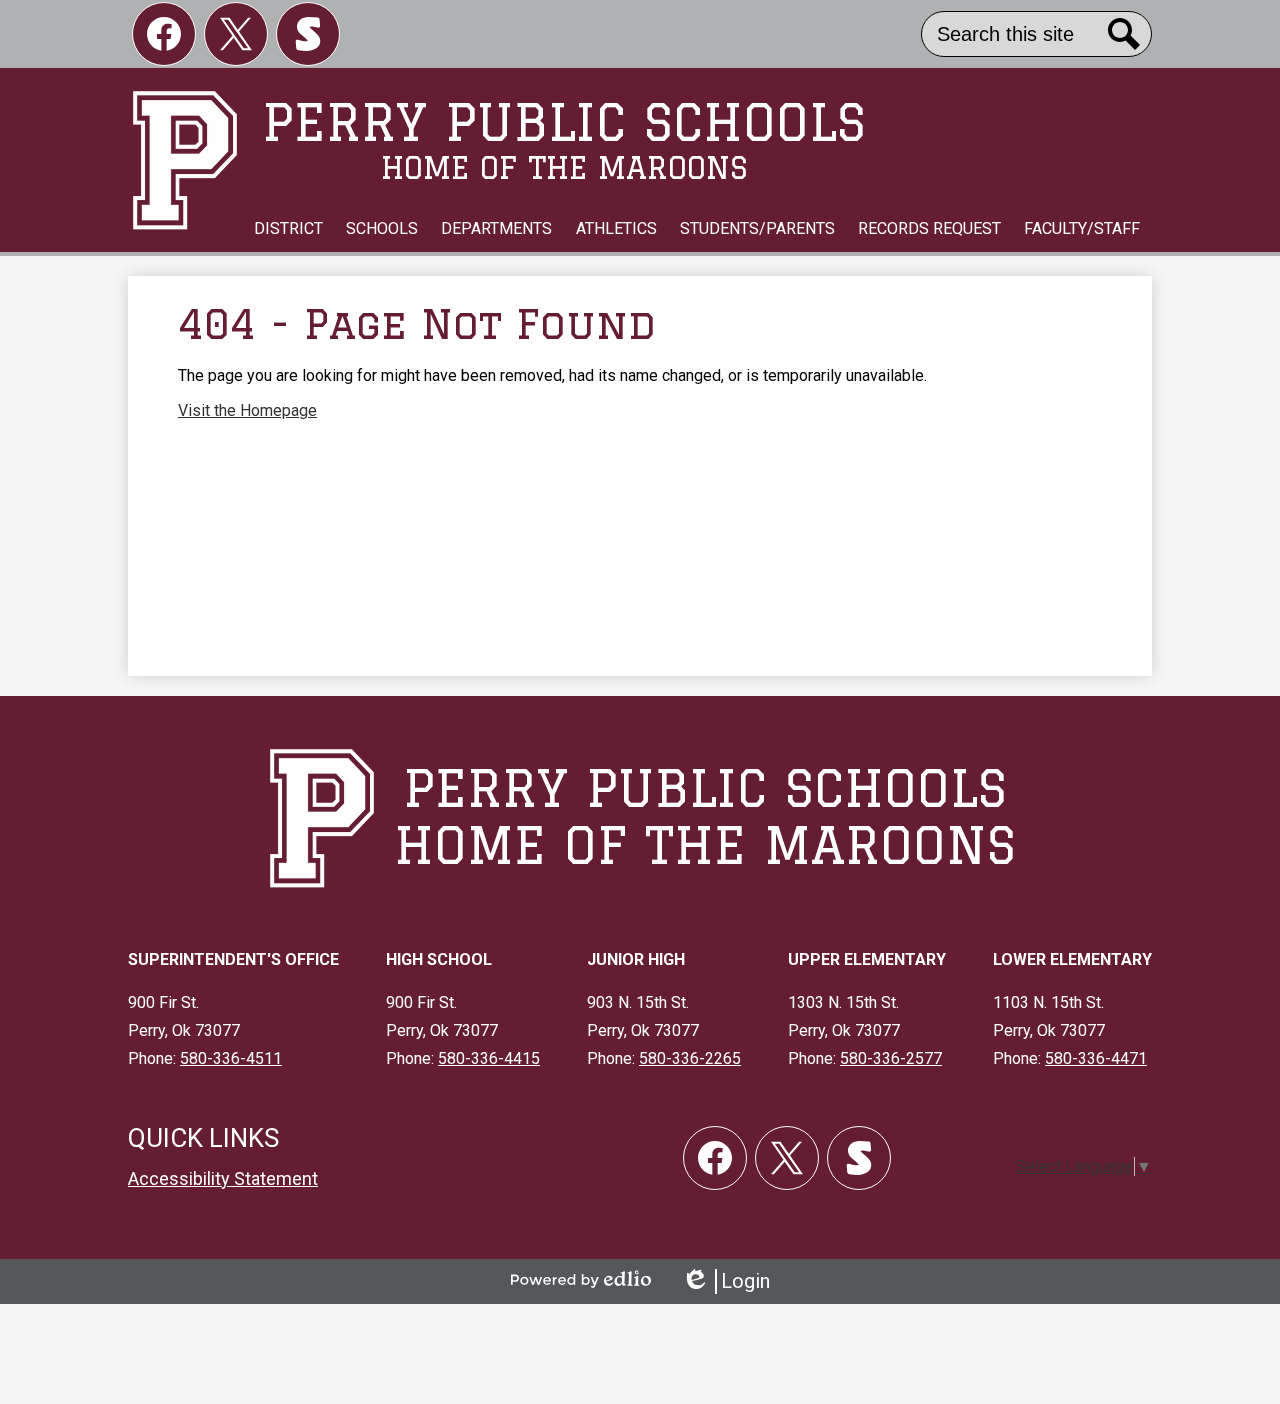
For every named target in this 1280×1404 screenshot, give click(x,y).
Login (725, 1281)
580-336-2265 (690, 1058)
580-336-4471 (1096, 1058)
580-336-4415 (489, 1058)
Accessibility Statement (223, 1178)
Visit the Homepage (247, 410)
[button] (288, 229)
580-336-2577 (891, 1058)
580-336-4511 (231, 1058)
